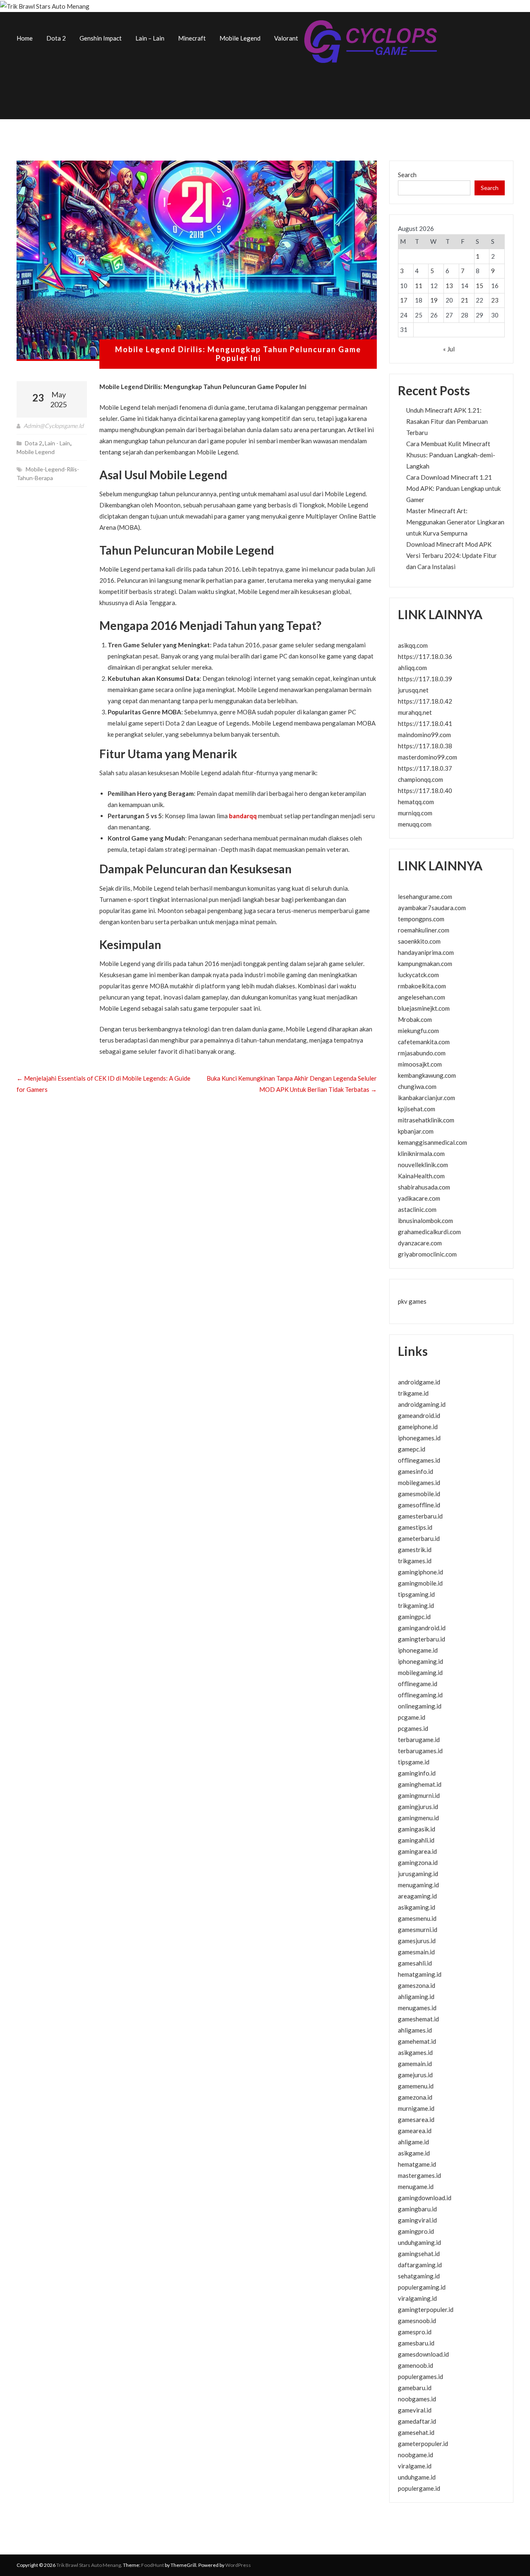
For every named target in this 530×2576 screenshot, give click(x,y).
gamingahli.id (416, 1840)
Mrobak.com (415, 1019)
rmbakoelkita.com (422, 986)
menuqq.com (415, 824)
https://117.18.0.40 (425, 791)
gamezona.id (415, 2097)
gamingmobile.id (420, 1583)
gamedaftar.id (417, 2421)
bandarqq (243, 816)
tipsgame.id (414, 1762)
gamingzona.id (418, 1862)
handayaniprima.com (426, 952)
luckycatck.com (418, 975)
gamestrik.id (415, 1550)
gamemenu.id (416, 2086)
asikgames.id (415, 2052)
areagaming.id (417, 1896)
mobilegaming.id (420, 1672)
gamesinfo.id (416, 1471)
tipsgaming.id (416, 1594)
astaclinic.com (417, 1209)
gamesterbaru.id (420, 1516)
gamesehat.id (416, 2432)
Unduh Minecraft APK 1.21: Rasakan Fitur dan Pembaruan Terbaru (447, 421)
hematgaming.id (420, 1974)
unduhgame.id (417, 2477)
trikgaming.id (416, 1605)
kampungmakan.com (425, 964)
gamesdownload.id (423, 2354)
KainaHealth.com (421, 1176)
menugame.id (416, 2187)
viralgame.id (415, 2466)
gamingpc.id (414, 1617)
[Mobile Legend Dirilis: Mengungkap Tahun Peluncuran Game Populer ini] (197, 261)
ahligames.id (415, 2030)
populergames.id (420, 2377)
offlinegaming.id (420, 1695)
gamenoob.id (416, 2365)
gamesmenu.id (417, 1918)
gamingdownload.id (425, 2198)
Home (25, 38)
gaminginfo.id (417, 1773)
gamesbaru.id (416, 2343)
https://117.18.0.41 (425, 723)
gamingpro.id (416, 2231)
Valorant (286, 38)
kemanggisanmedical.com (432, 1142)
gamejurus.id (415, 2075)
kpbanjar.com (416, 1131)
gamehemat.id (417, 2041)
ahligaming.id (416, 1997)
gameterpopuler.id (423, 2444)
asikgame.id (414, 2153)
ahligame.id (413, 2142)
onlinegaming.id (420, 1706)
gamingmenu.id (418, 1818)
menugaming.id (418, 1885)
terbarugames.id (420, 1751)
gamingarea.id (417, 1851)
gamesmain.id (416, 1952)
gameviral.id (415, 2410)
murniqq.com (415, 813)
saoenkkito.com (419, 941)
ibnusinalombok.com (425, 1221)
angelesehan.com (422, 997)
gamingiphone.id (420, 1572)
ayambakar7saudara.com (432, 908)
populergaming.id (422, 2287)
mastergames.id (419, 2175)
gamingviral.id (417, 2220)
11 (419, 286)
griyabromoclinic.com (427, 1254)
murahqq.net (415, 712)
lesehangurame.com (425, 896)
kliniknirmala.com (421, 1153)
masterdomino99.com (428, 757)
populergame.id (419, 2488)
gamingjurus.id (418, 1807)
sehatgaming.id (419, 2276)
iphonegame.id (418, 1650)
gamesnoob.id (417, 2321)
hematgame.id (417, 2164)
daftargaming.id (420, 2265)
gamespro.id (415, 2332)
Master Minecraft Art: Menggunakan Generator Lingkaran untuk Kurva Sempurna (455, 522)
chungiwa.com (417, 1086)
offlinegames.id (419, 1460)
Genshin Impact (101, 38)
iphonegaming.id (420, 1661)
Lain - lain (57, 443)
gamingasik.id (417, 1829)
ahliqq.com (412, 668)
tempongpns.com (421, 919)
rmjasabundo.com (422, 1053)
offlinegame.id (418, 1684)
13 (449, 286)
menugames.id (417, 2008)
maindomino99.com (424, 735)
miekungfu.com (418, 1031)
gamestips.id (415, 1527)
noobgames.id (417, 2399)
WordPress (238, 2565)
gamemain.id (415, 2064)
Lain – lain (150, 38)
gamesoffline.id (419, 1505)
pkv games (412, 1301)
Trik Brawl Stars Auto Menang (89, 2565)
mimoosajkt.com (420, 1064)
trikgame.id (413, 1393)
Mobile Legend (240, 38)
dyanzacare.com (420, 1243)
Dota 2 (56, 38)
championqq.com (420, 779)
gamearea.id (415, 2131)
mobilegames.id (419, 1483)
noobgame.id (416, 2455)
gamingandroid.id (422, 1628)
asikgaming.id (417, 1907)
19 (434, 300)
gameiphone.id (418, 1427)
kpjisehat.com (417, 1109)
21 (465, 300)
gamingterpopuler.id (426, 2309)
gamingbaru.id (417, 2209)
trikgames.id (415, 1561)
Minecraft (192, 38)
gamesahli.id (415, 1963)
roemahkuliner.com (424, 930)
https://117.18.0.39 (425, 679)
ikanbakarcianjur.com (426, 1098)
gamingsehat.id (419, 2254)
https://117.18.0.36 (425, 656)
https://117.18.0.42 (425, 701)
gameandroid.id (419, 1415)
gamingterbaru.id (422, 1639)
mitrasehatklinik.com (426, 1120)
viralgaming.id (417, 2298)
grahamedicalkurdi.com (429, 1232)
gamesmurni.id (418, 1930)
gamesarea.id (416, 2119)
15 (479, 286)
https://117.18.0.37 (425, 768)
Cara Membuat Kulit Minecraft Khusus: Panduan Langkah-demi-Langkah (451, 455)
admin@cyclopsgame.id (54, 426)
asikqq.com (413, 645)
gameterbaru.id (419, 1538)
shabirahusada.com (424, 1187)
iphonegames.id (419, 1438)
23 (495, 300)
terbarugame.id (419, 1740)
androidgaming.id (422, 1404)
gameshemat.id (418, 2019)
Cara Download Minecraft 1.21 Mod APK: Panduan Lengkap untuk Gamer (453, 488)
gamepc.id (412, 1449)
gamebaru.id (415, 2388)
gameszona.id (417, 1985)
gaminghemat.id (420, 1784)
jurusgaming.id (418, 1874)
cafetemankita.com (424, 1042)
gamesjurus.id (417, 1941)
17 (404, 300)
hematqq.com (416, 802)
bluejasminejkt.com (424, 1008)
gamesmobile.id (419, 1494)
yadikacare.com (419, 1198)
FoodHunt (153, 2565)
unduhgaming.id (419, 2242)
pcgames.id (413, 1728)
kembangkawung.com (427, 1075)
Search (407, 175)
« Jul (449, 349)
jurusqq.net (413, 690)
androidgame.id (419, 1382)
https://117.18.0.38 (425, 746)
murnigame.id (416, 2108)
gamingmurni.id (419, 1795)
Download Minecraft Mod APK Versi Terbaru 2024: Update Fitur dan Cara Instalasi (452, 555)
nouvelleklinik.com (423, 1165)
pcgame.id (412, 1717)
